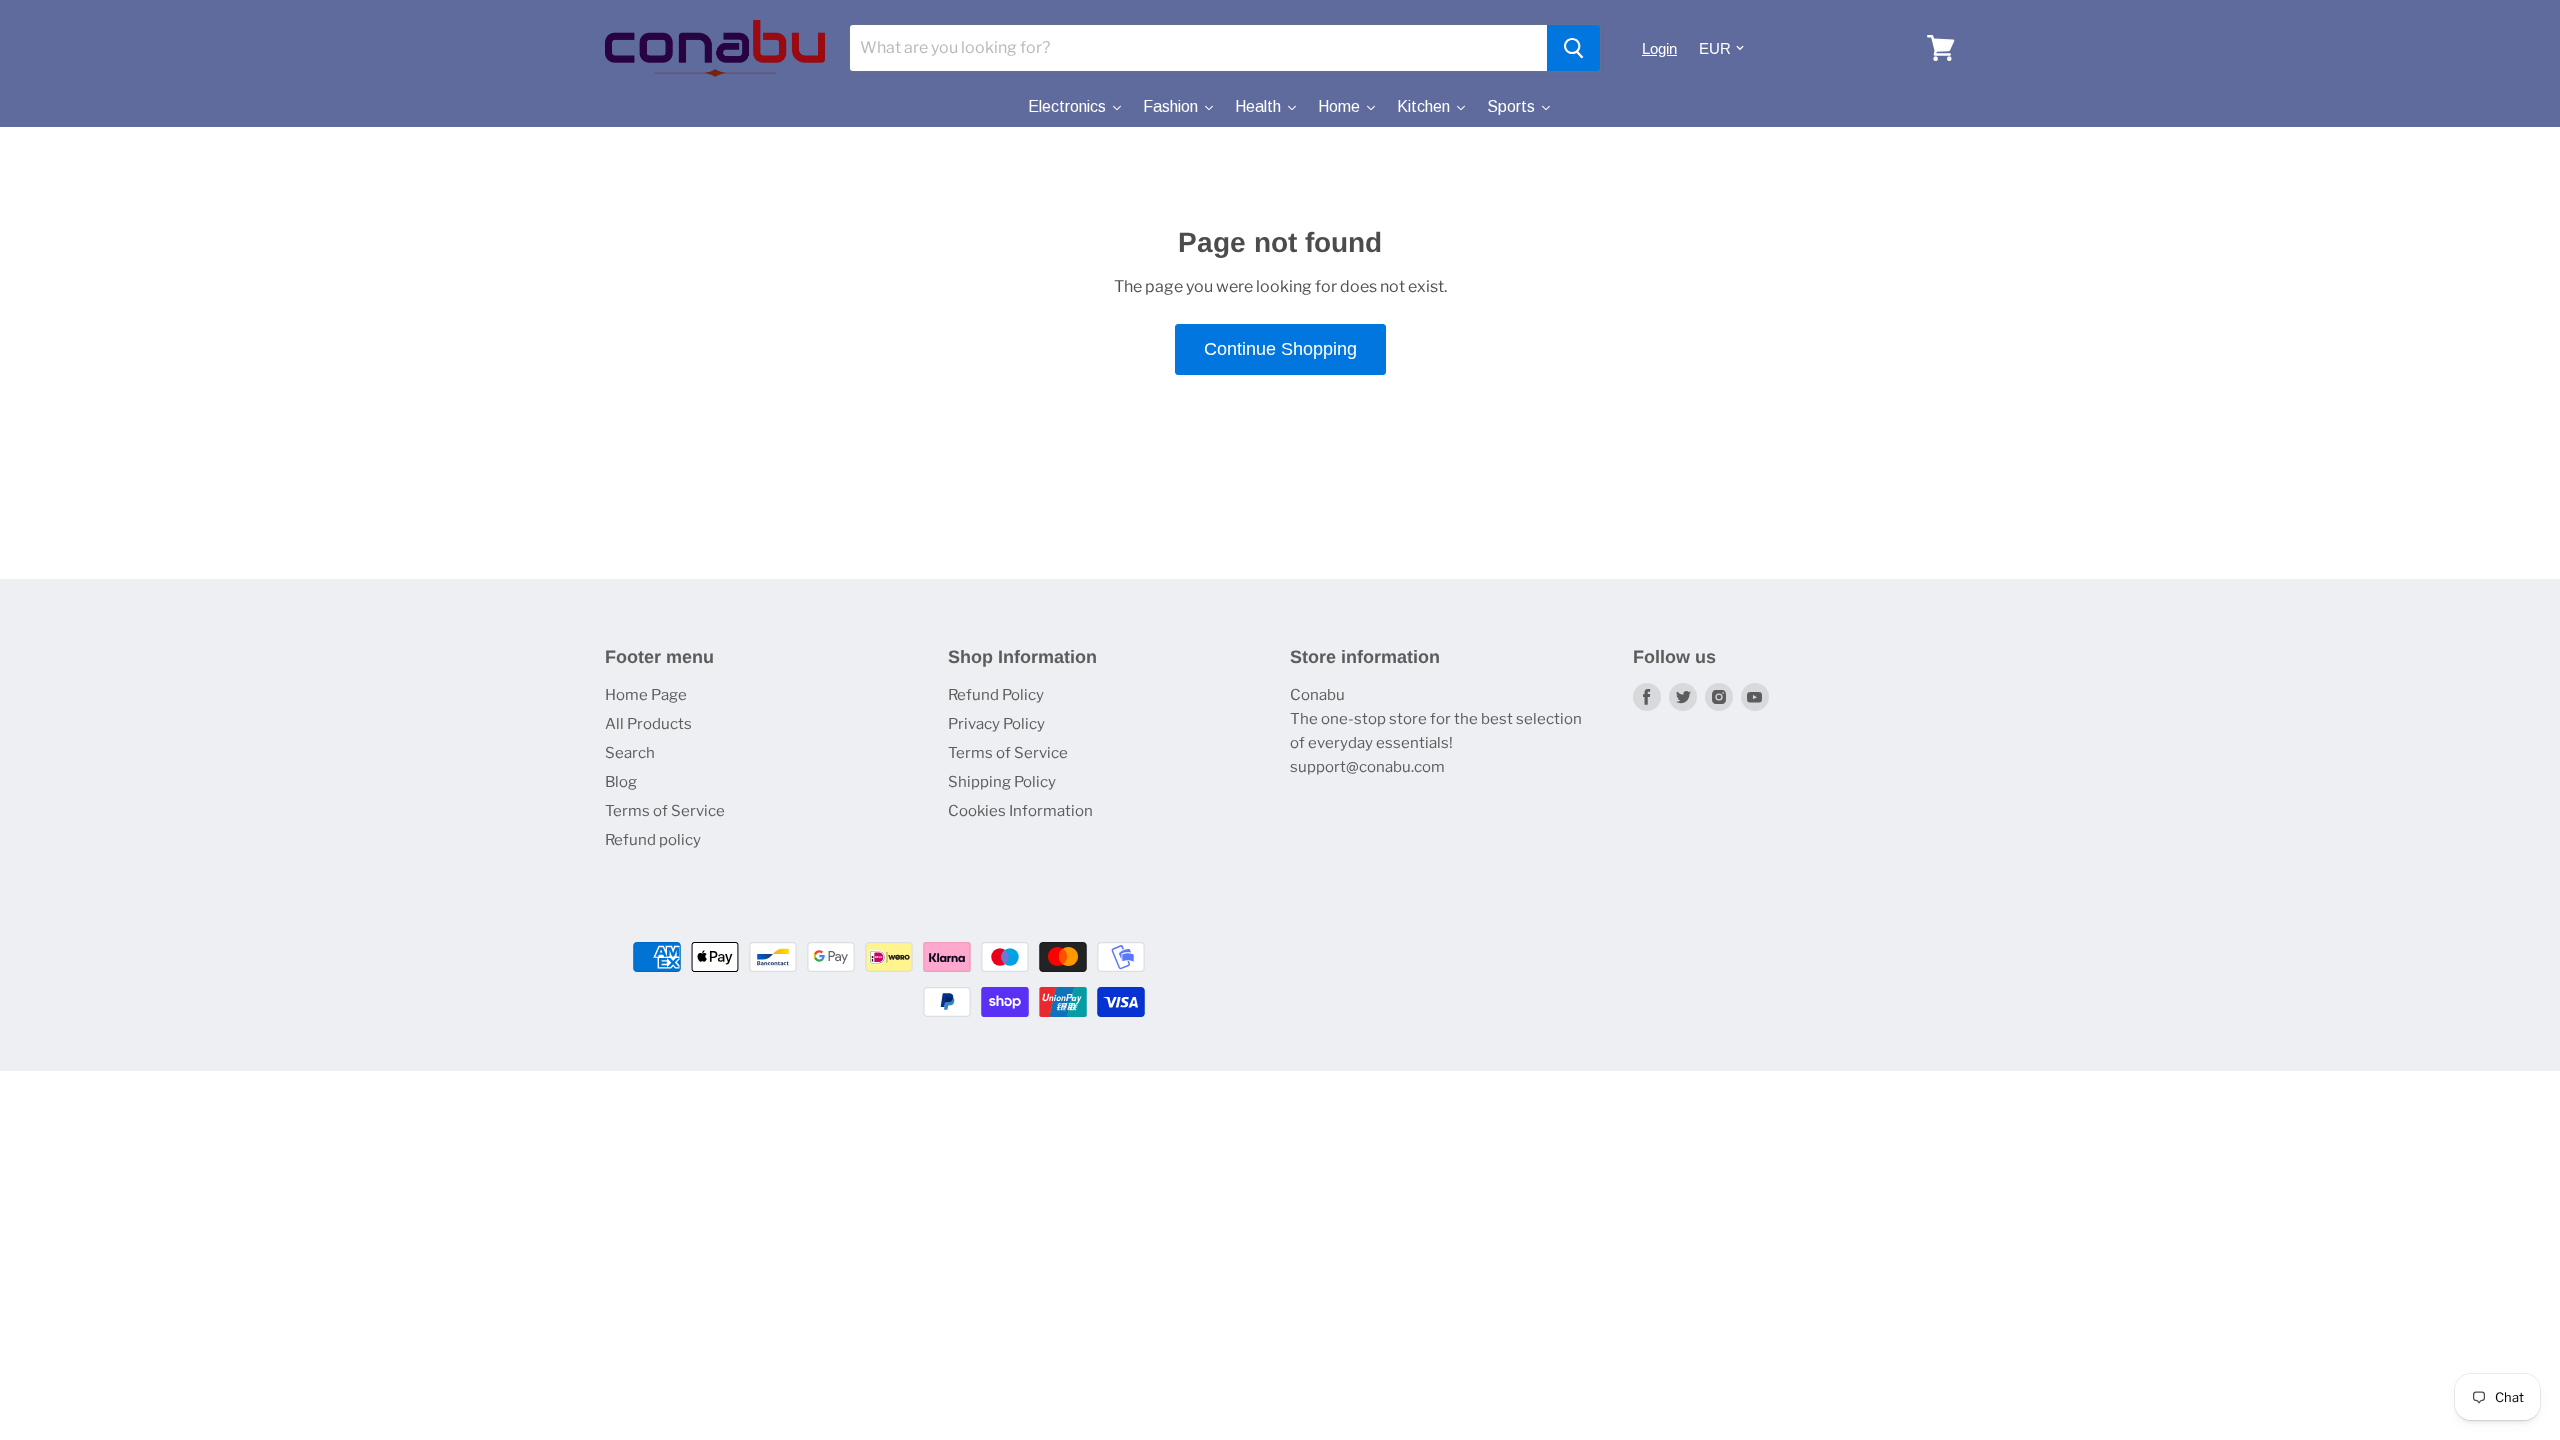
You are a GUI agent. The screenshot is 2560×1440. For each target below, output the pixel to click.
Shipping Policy (1002, 782)
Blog (621, 782)
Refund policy (653, 840)
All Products (648, 724)
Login (1659, 48)
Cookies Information (1020, 811)
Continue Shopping (1280, 349)
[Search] (1573, 48)
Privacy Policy (996, 724)
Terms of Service (665, 811)
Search (630, 753)
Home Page (646, 695)
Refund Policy (996, 695)
